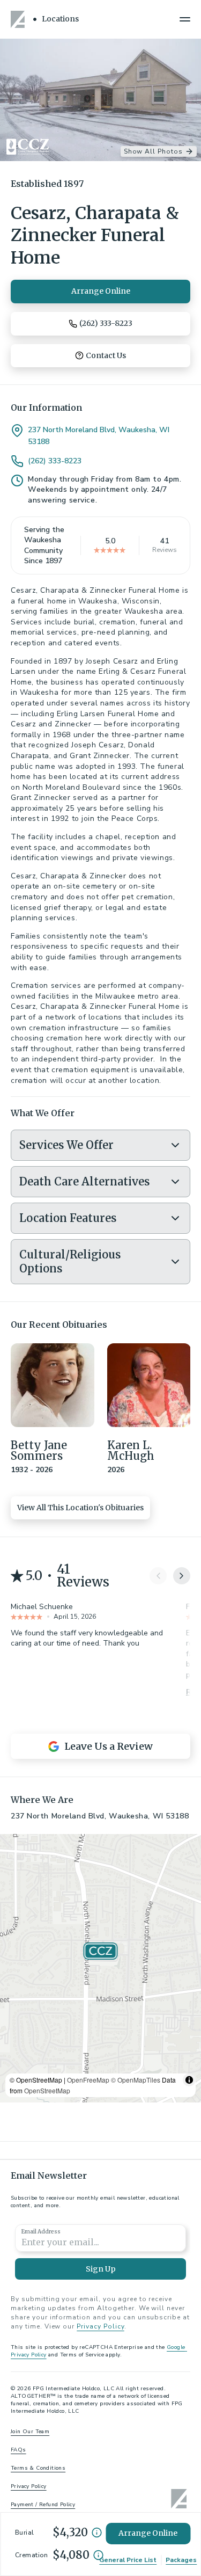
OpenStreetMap (47, 2090)
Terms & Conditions (38, 2468)
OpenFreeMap (88, 2080)
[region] (100, 1968)
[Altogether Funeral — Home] (19, 19)
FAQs (18, 2450)
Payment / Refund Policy (43, 2505)
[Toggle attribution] (189, 2080)
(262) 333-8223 (55, 461)
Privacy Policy (100, 2326)
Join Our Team (30, 2432)
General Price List (128, 2560)
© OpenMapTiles (136, 2080)
